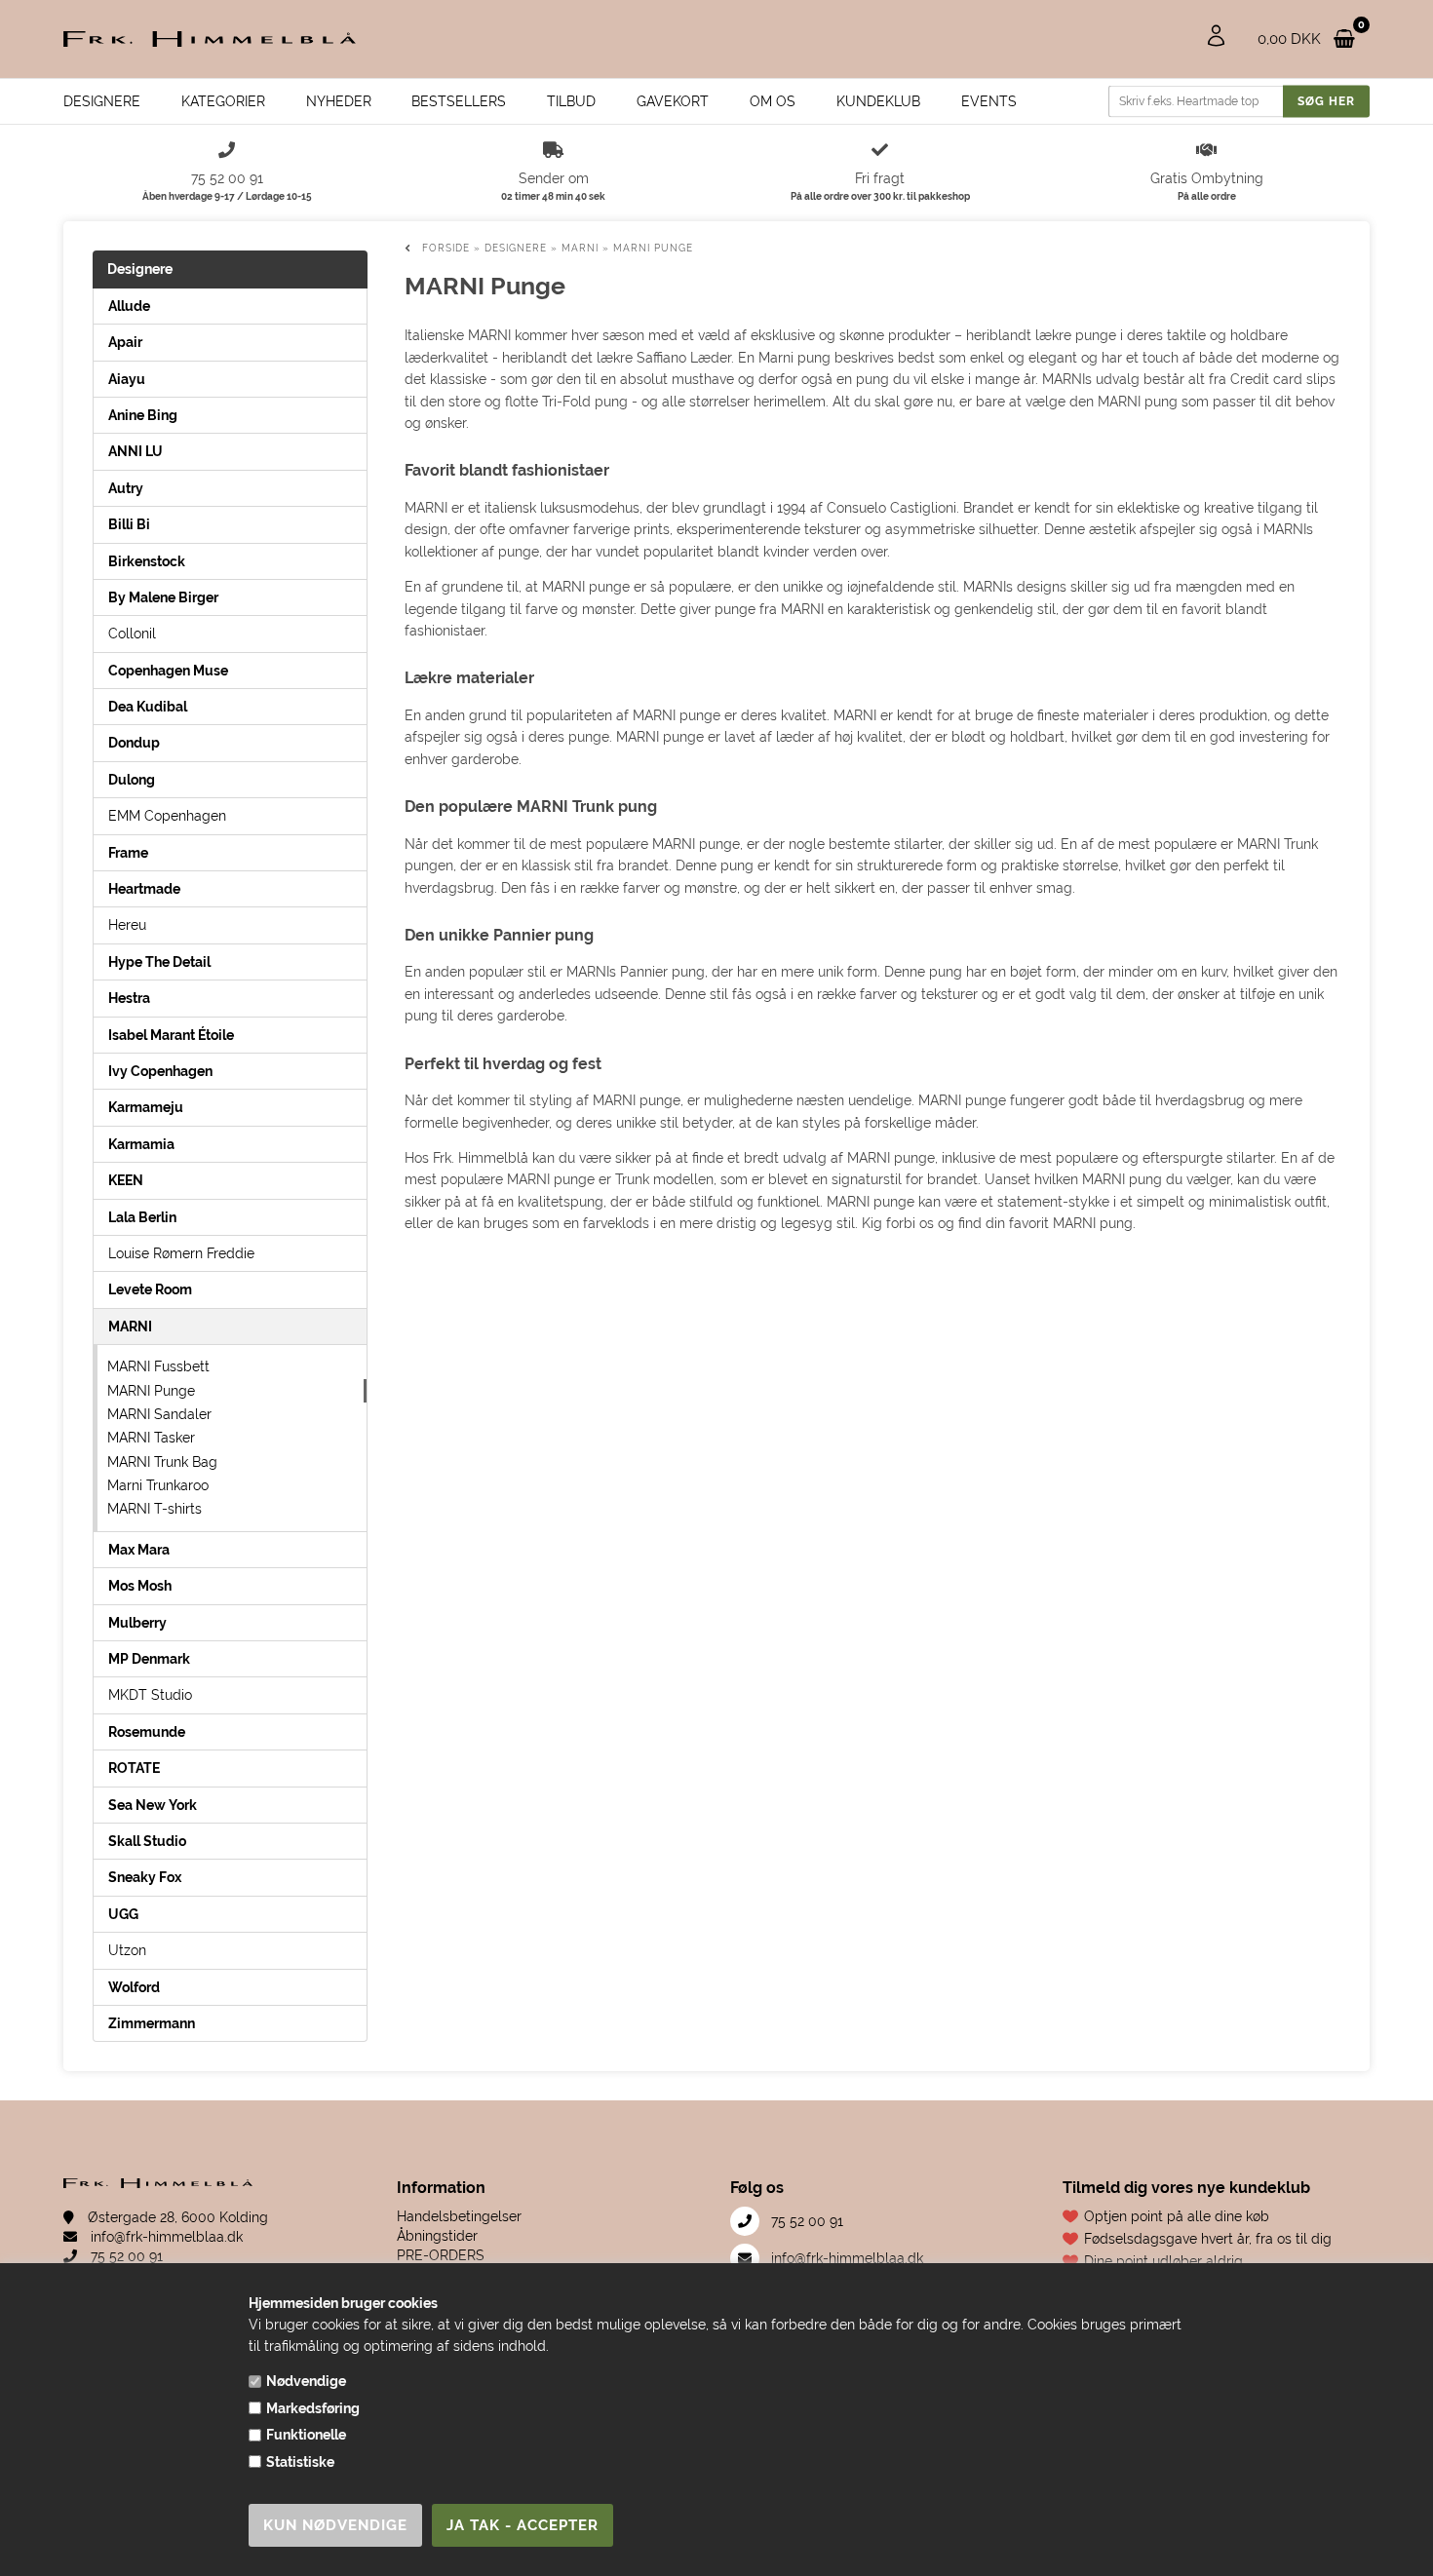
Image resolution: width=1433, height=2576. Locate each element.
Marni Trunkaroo (158, 1485)
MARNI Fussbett (158, 1366)
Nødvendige (306, 2381)
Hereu (127, 925)
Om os (773, 101)
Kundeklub (878, 101)
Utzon (127, 1950)
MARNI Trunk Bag (162, 1462)
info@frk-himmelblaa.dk (165, 2237)
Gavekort (673, 101)
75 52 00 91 (125, 2256)
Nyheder (339, 101)
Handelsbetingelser (459, 2216)
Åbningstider (437, 2236)
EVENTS (989, 101)
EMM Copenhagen (167, 816)
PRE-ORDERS (441, 2255)
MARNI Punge (151, 1391)
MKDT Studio (150, 1695)
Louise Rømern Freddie (181, 1253)
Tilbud (571, 101)
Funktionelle (306, 2435)
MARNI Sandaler (159, 1414)
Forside (446, 248)
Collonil (132, 634)
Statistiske (300, 2462)
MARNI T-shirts (155, 1509)
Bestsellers (459, 101)
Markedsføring (313, 2408)
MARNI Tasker (151, 1438)
